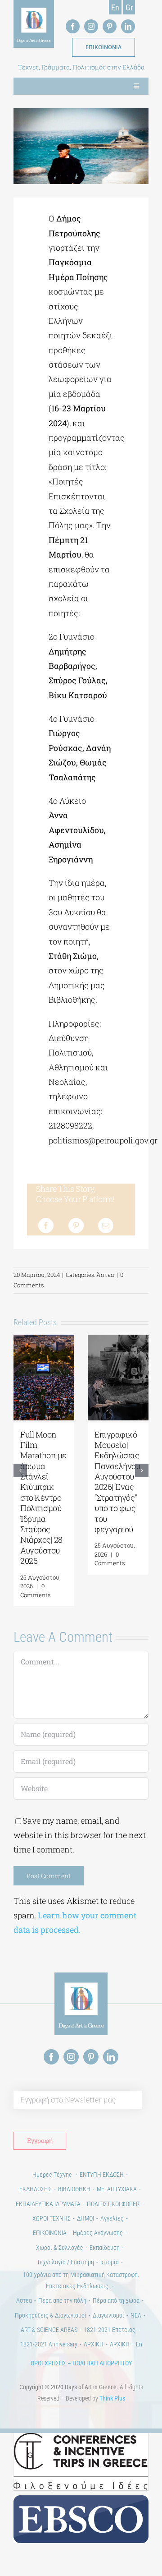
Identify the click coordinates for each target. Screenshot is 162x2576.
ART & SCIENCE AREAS (49, 2331)
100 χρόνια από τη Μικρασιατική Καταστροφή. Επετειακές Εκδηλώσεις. (81, 2282)
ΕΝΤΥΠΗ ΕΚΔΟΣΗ (102, 2176)
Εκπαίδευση (105, 2249)
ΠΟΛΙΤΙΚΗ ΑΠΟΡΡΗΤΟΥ (102, 2364)
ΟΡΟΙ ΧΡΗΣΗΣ (48, 2364)
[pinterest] (110, 26)
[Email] (106, 1226)
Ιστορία (110, 2263)
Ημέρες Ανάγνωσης (98, 2234)
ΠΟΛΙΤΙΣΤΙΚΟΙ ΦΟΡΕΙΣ (114, 2205)
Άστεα (105, 1275)
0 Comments (35, 1590)
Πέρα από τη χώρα (116, 2302)
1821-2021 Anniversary (49, 2346)
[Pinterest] (76, 1226)
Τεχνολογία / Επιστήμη (65, 2263)
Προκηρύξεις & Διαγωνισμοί (51, 2317)
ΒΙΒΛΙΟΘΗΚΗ (74, 2190)
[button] (20, 1471)
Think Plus (112, 2400)
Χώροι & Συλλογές (60, 2249)
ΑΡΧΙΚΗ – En (126, 2346)
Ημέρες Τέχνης (53, 2176)
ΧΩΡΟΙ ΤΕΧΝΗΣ (52, 2220)
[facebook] (73, 26)
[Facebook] (46, 1226)
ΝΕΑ (136, 2317)
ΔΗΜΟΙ (85, 2220)
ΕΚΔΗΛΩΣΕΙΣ (36, 2190)
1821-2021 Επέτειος (110, 2331)
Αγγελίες (112, 2220)
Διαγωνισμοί (108, 2317)
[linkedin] (128, 26)
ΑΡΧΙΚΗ (94, 2346)
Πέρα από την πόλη (62, 2302)
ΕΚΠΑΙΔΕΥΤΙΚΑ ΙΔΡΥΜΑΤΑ (48, 2205)
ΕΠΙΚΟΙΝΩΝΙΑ (50, 2234)
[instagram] (91, 26)
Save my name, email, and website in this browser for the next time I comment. (80, 1836)
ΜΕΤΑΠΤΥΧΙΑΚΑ (117, 2190)
